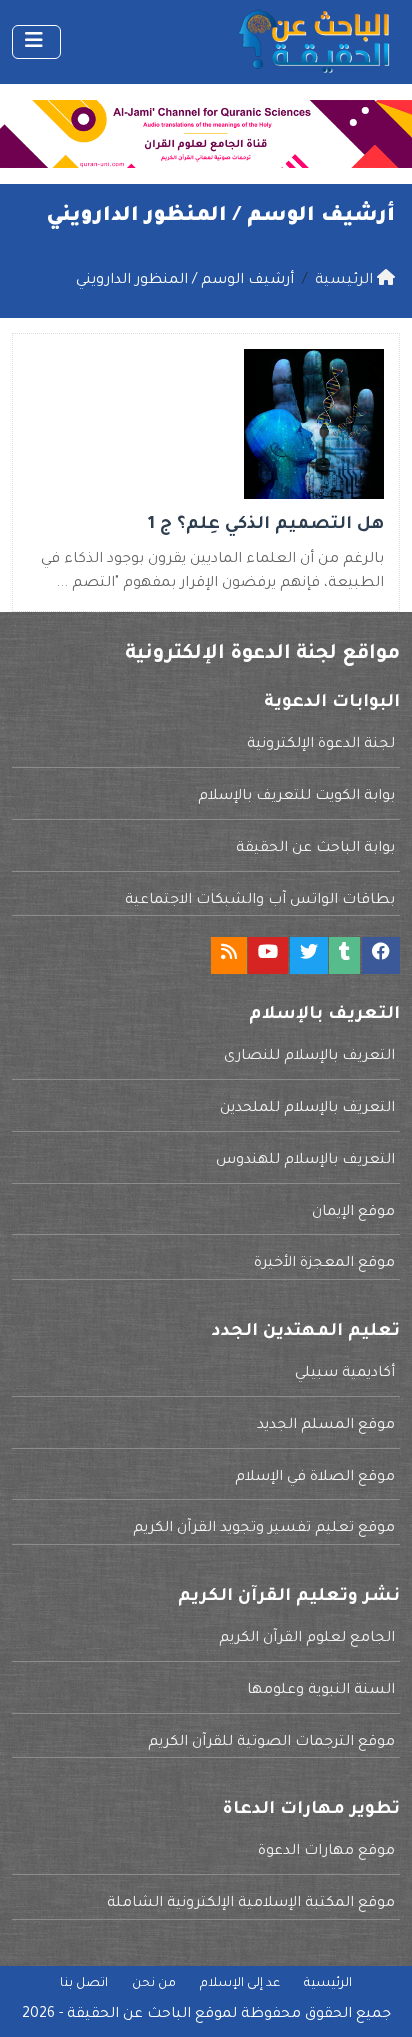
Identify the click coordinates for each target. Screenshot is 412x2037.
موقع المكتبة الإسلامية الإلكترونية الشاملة (251, 1904)
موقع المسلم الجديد (326, 1426)
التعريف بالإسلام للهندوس (305, 1161)
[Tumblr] (344, 955)
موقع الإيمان (353, 1213)
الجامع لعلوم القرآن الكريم (307, 1639)
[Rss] (229, 955)
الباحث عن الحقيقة (129, 2015)
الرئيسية (328, 1984)
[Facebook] (381, 955)
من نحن (154, 1984)
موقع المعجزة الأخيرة (324, 1264)
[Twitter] (309, 955)
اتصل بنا (84, 1984)
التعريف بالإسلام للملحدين (307, 1109)
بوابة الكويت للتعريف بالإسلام (296, 797)
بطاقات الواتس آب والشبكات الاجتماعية (260, 901)
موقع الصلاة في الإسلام (315, 1478)
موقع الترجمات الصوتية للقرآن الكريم (271, 1743)
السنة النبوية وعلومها (321, 1691)
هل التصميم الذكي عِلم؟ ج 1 (266, 525)
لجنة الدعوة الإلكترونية (321, 745)
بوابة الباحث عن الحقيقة (315, 849)
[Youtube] (268, 955)
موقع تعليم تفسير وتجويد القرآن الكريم (264, 1529)
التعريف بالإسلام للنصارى (309, 1057)
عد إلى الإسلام (240, 1984)
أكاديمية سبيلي (345, 1374)
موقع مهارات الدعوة (326, 1852)
